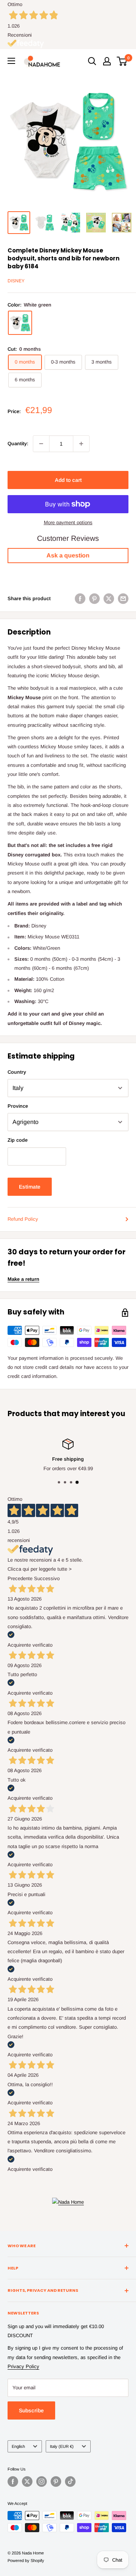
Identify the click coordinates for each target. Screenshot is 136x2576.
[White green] (20, 323)
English (18, 2446)
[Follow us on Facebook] (13, 2482)
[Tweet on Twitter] (109, 599)
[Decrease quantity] (41, 444)
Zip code (18, 1140)
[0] (122, 61)
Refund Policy (23, 1219)
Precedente (20, 1578)
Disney (16, 281)
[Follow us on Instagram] (42, 2482)
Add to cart (68, 480)
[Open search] (92, 61)
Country (17, 1072)
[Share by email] (123, 599)
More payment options (68, 522)
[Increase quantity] (81, 444)
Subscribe (31, 2410)
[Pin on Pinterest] (94, 599)
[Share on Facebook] (80, 599)
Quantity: (18, 444)
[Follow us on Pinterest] (56, 2482)
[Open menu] (11, 61)
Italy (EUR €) (62, 2446)
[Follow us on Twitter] (27, 2482)
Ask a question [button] (68, 555)
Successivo (47, 1578)
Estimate (30, 1187)
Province (18, 1106)
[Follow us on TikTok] (70, 2482)
